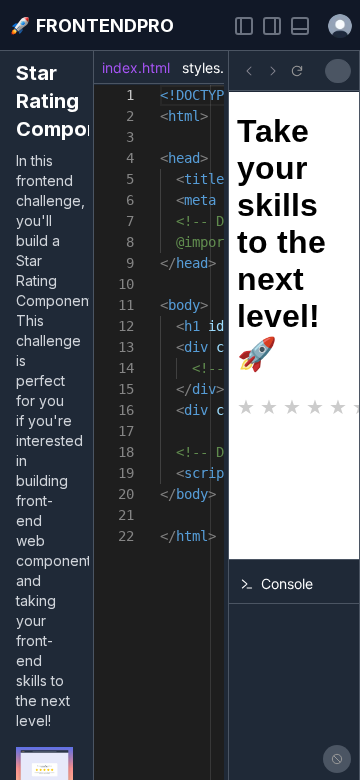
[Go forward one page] (273, 71)
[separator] (91, 415)
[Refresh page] (297, 71)
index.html (136, 67)
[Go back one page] (249, 71)
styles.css (214, 67)
